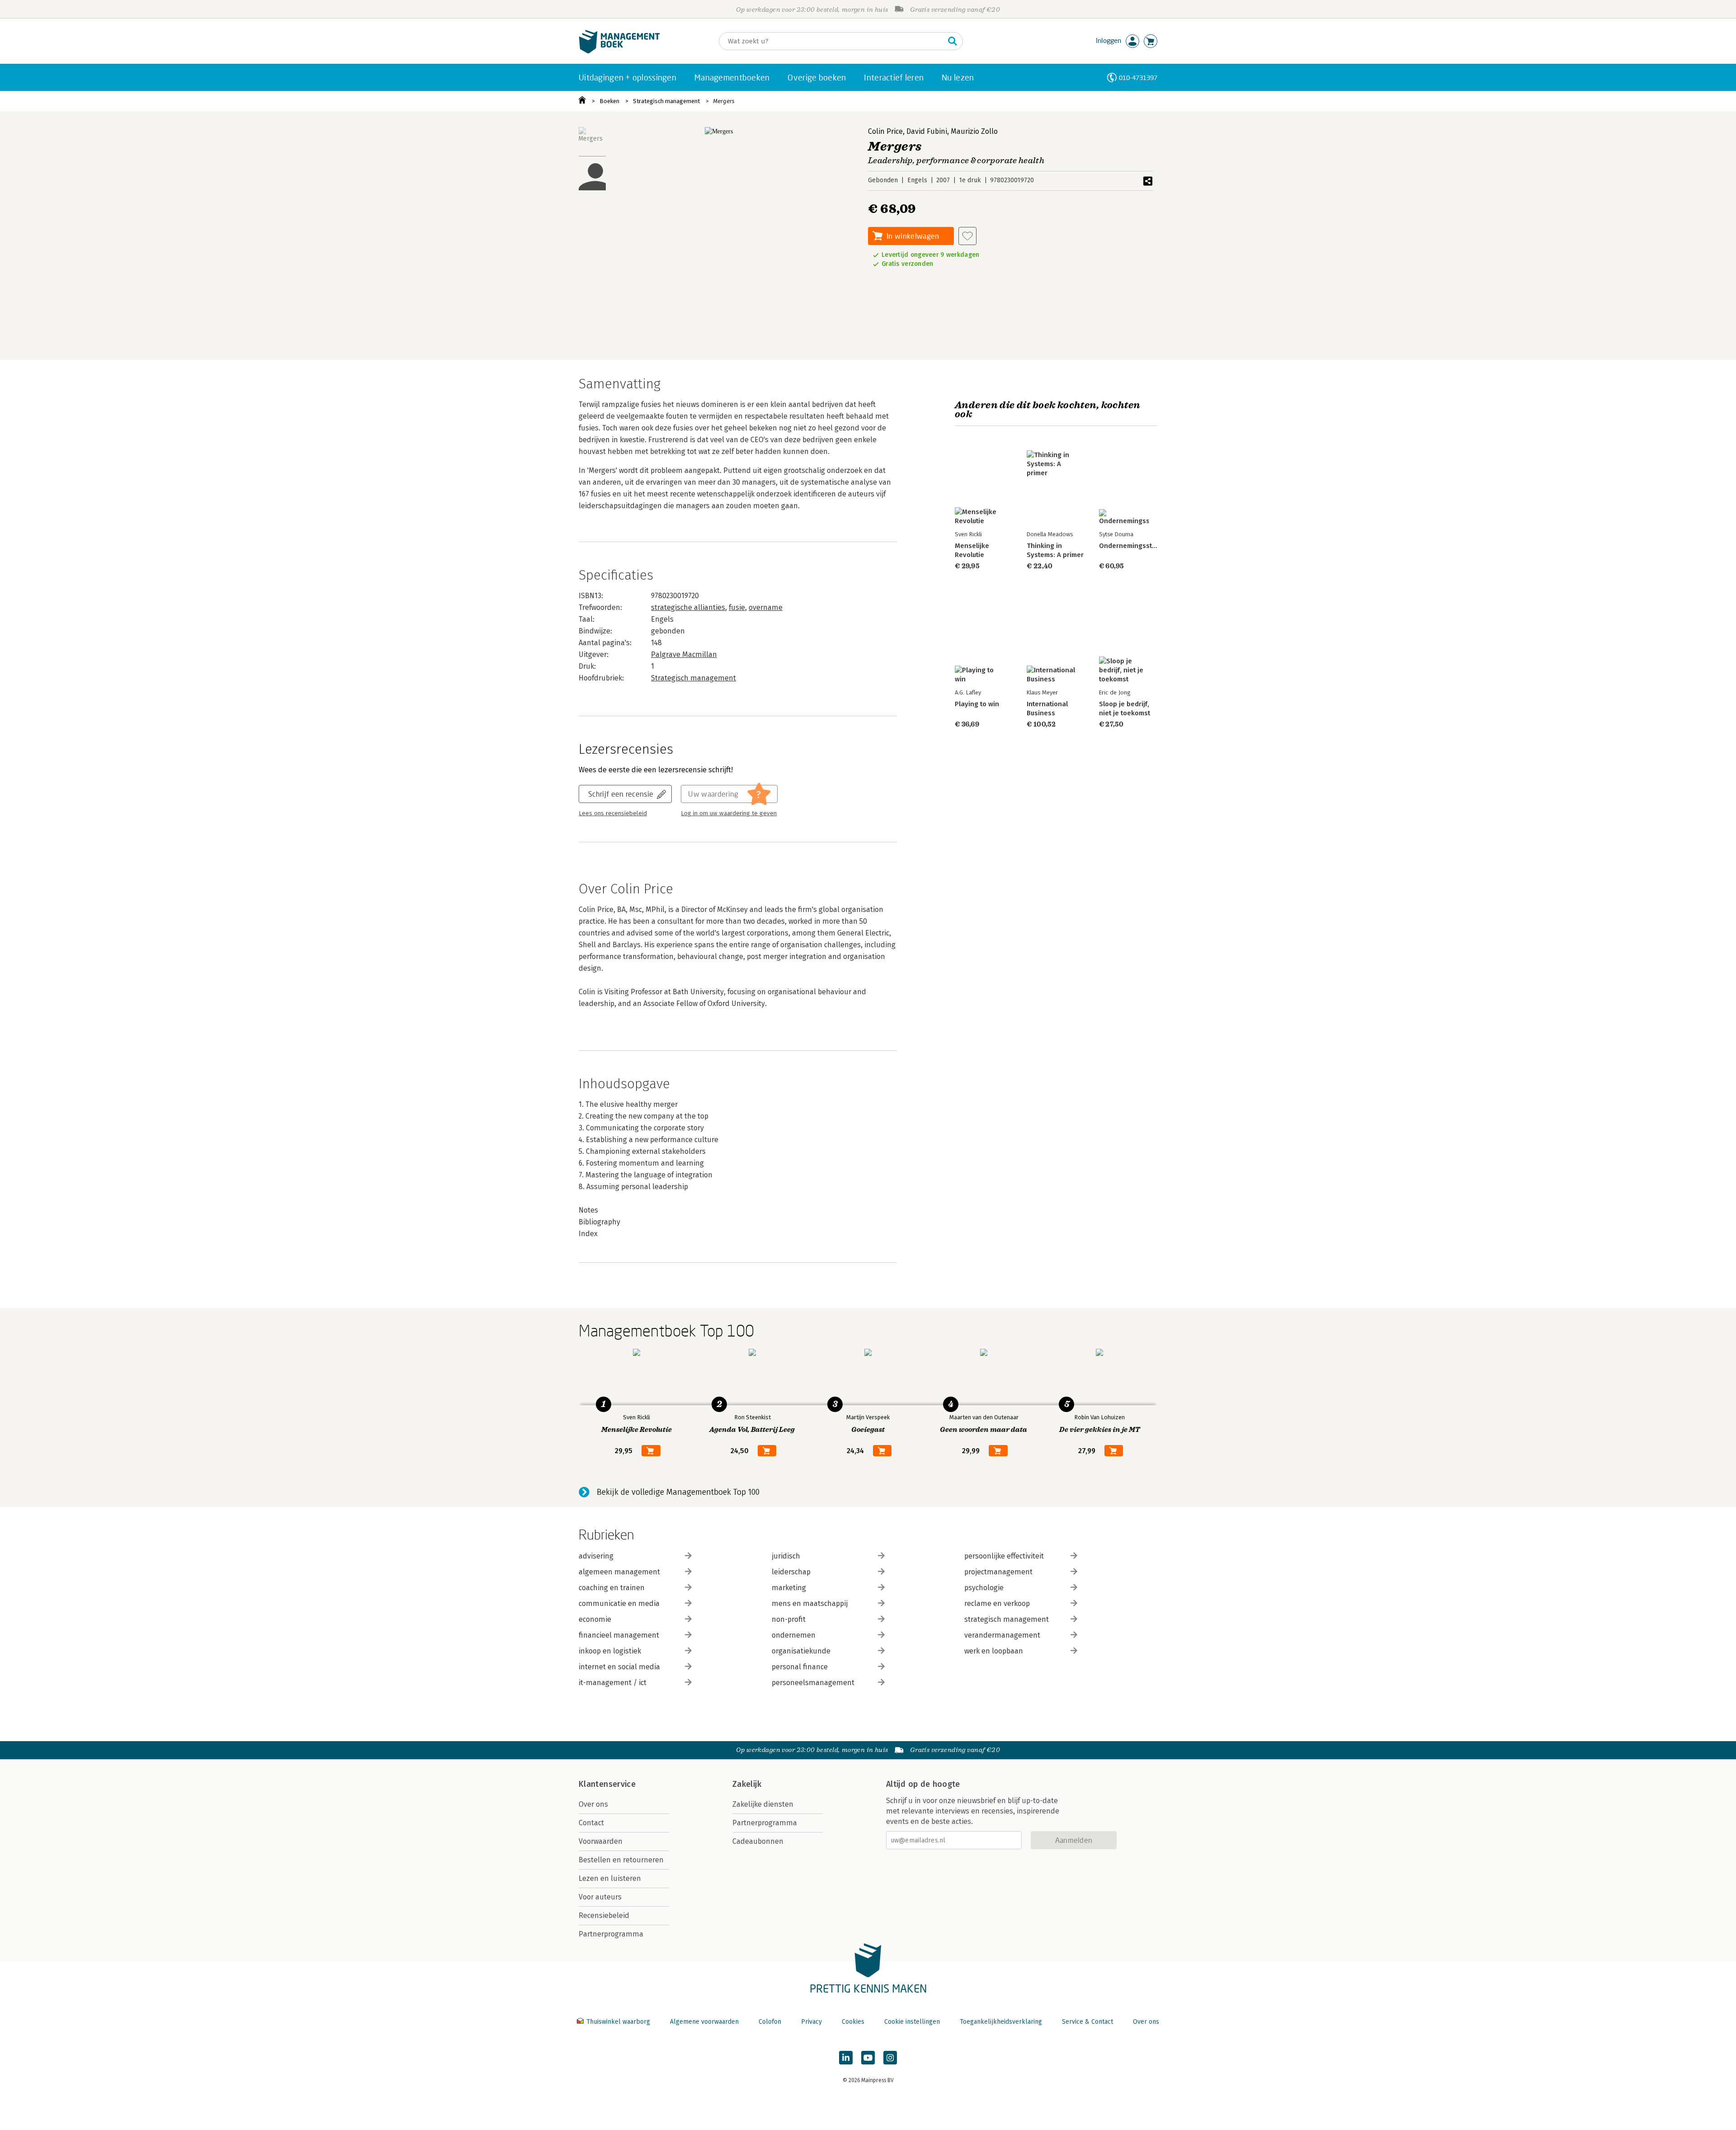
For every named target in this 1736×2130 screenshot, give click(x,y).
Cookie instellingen (912, 2022)
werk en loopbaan (994, 1651)
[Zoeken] (953, 41)
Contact (591, 1823)
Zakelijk (747, 1784)
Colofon (770, 2022)
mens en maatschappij (810, 1603)
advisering (596, 1556)
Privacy (811, 2022)
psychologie (984, 1588)
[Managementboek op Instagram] (890, 2058)
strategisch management (1007, 1619)
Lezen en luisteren (610, 1878)
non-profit (789, 1619)
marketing (789, 1588)
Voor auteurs (600, 1897)
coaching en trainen (612, 1588)
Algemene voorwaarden (704, 2022)
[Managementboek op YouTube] (868, 2058)
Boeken (609, 101)
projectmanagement (998, 1572)
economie (595, 1619)
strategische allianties (688, 607)
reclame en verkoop (997, 1603)
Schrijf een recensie (621, 794)
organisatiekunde (801, 1651)
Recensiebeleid (604, 1915)
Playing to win (977, 704)
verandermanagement (1002, 1635)
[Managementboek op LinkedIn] (846, 2058)
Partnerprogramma (611, 1934)
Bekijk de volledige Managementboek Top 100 (678, 1492)
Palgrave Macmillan (684, 654)
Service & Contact (1087, 2022)
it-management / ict (613, 1683)
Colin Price (885, 131)
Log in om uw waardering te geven (729, 813)
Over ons (593, 1804)
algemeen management (619, 1572)
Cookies (853, 2022)
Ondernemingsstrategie (1137, 546)
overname (766, 607)
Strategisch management (666, 101)
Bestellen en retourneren (621, 1860)
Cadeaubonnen (758, 1841)
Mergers (724, 101)
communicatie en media (619, 1603)
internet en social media (619, 1667)
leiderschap (791, 1572)
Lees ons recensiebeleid (613, 813)
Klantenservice (607, 1784)
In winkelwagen (913, 236)
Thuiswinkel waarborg (618, 2022)
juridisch (786, 1556)
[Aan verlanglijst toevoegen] (967, 236)
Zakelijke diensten (763, 1804)
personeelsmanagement (813, 1683)
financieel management (619, 1635)
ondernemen (794, 1635)
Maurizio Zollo (974, 131)
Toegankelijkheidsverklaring (1001, 2022)
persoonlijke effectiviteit (1004, 1556)
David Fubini (927, 131)
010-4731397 (1138, 78)
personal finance (800, 1667)
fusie (737, 607)
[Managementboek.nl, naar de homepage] (619, 51)
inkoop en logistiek (610, 1651)
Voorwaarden (601, 1841)
